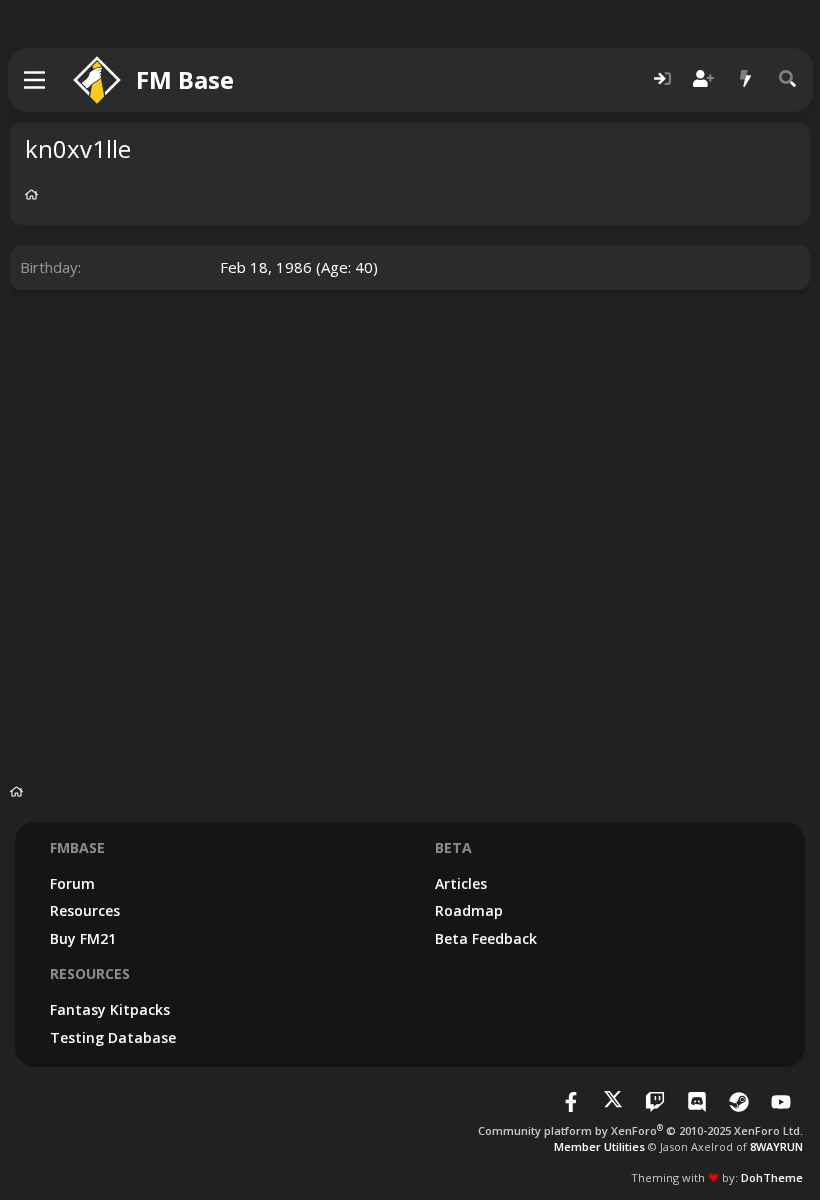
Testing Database (113, 1037)
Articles (461, 883)
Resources (85, 910)
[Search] (788, 79)
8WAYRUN (776, 1146)
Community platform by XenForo (640, 1130)
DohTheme (772, 1177)
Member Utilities (599, 1146)
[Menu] (35, 80)
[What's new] (746, 79)
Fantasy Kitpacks (110, 1009)
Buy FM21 (83, 938)
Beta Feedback (486, 938)
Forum (72, 883)
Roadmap (469, 910)
